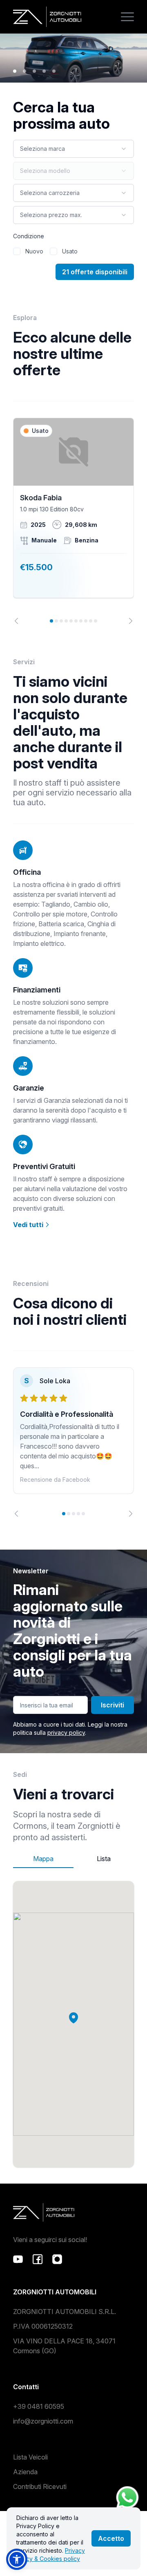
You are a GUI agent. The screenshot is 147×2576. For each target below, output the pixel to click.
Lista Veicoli (30, 2457)
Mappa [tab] (43, 1859)
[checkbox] (17, 251)
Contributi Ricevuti (40, 2486)
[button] (73, 2018)
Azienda (25, 2472)
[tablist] (73, 1859)
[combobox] (73, 149)
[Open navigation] (127, 17)
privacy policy (66, 1733)
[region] (73, 521)
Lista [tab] (104, 1859)
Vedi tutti (29, 1225)
